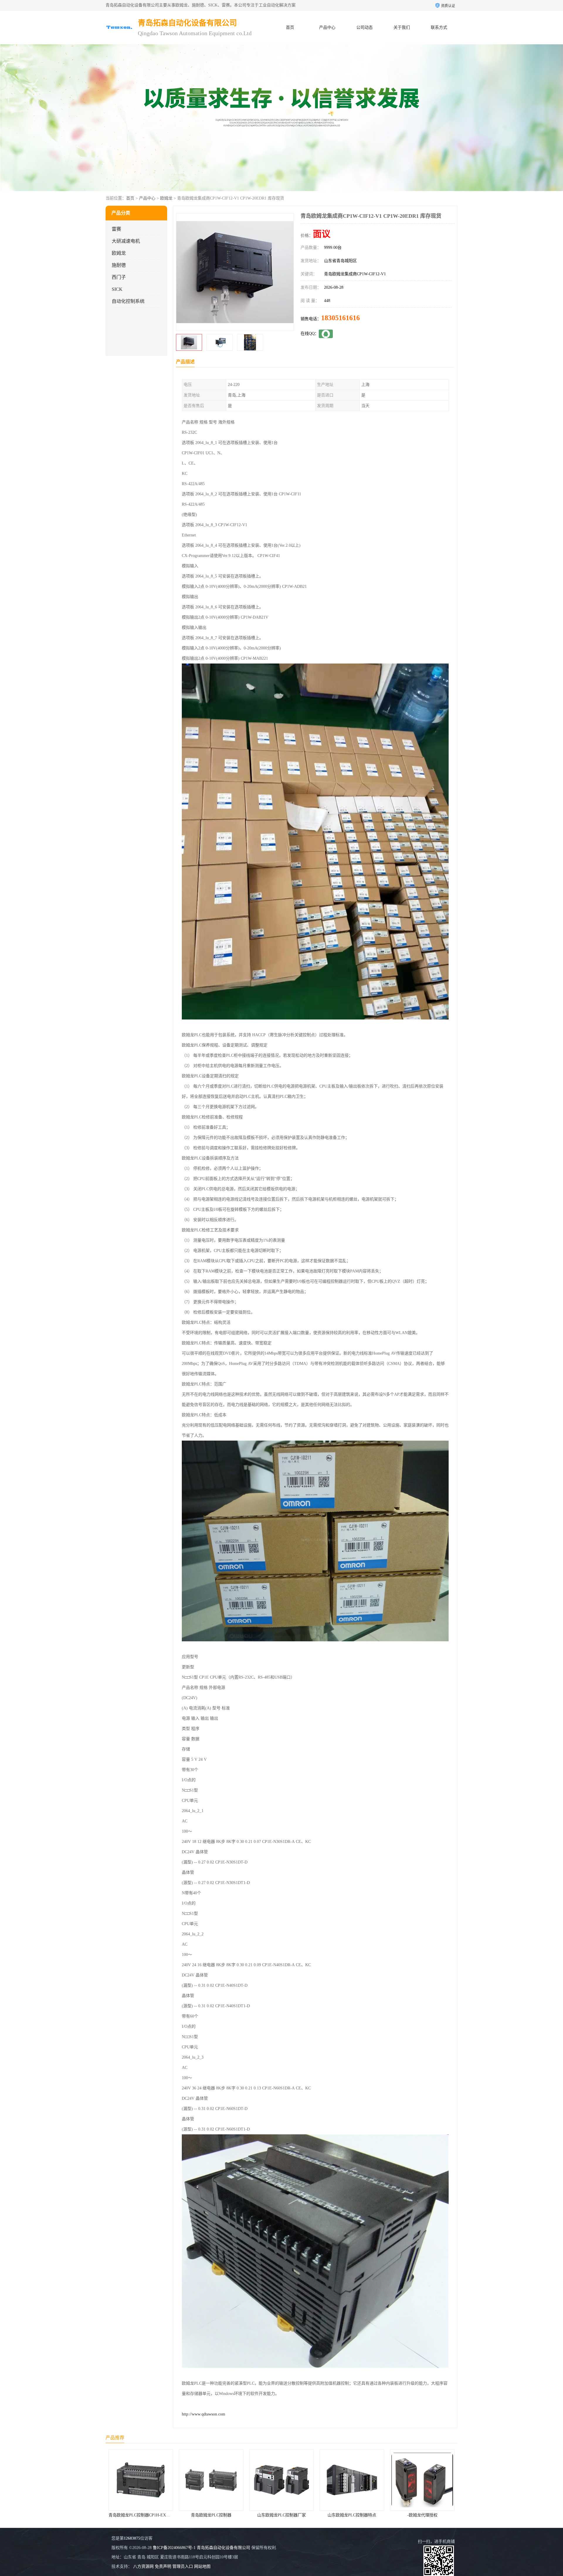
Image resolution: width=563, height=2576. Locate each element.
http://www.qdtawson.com (204, 2414)
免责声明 (163, 2566)
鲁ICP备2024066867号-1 (174, 2548)
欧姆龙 (166, 198)
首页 (290, 27)
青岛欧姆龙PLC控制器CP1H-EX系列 (423, 2515)
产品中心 (327, 27)
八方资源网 (143, 2566)
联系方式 (439, 27)
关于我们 (402, 27)
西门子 (119, 277)
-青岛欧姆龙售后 (352, 2515)
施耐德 (119, 265)
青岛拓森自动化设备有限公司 (223, 2548)
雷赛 (116, 229)
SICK (117, 289)
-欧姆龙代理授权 (282, 2515)
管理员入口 (183, 2566)
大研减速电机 (126, 241)
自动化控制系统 (128, 301)
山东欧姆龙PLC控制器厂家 (141, 2515)
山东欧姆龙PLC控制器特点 (211, 2515)
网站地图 (202, 2566)
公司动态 (364, 27)
